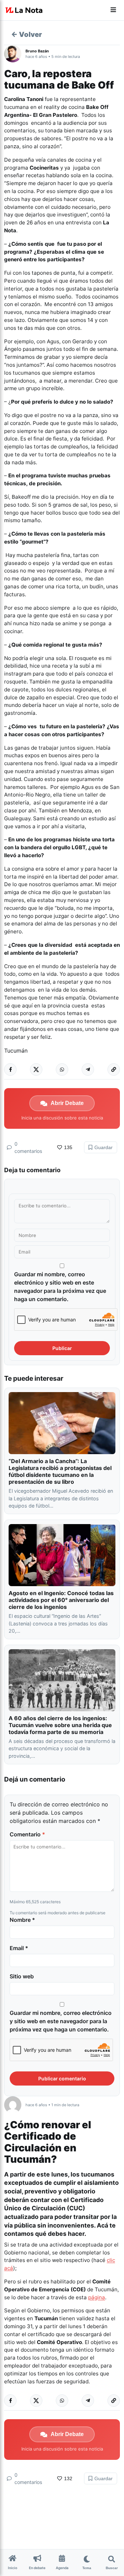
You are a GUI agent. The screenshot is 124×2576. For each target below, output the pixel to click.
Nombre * (22, 1920)
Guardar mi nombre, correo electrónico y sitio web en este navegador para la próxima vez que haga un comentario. (60, 1287)
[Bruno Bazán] (15, 54)
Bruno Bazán (37, 51)
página (97, 2297)
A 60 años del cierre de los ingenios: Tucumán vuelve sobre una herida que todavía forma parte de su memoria (60, 1725)
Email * (19, 1948)
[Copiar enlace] (114, 1069)
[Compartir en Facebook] (10, 1069)
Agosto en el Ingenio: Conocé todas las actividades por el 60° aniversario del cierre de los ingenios (61, 1600)
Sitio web (22, 1976)
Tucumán (16, 1051)
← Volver (27, 34)
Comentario (27, 1834)
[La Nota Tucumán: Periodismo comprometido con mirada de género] (24, 10)
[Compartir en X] (36, 1069)
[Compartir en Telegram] (88, 1069)
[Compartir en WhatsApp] (62, 1069)
